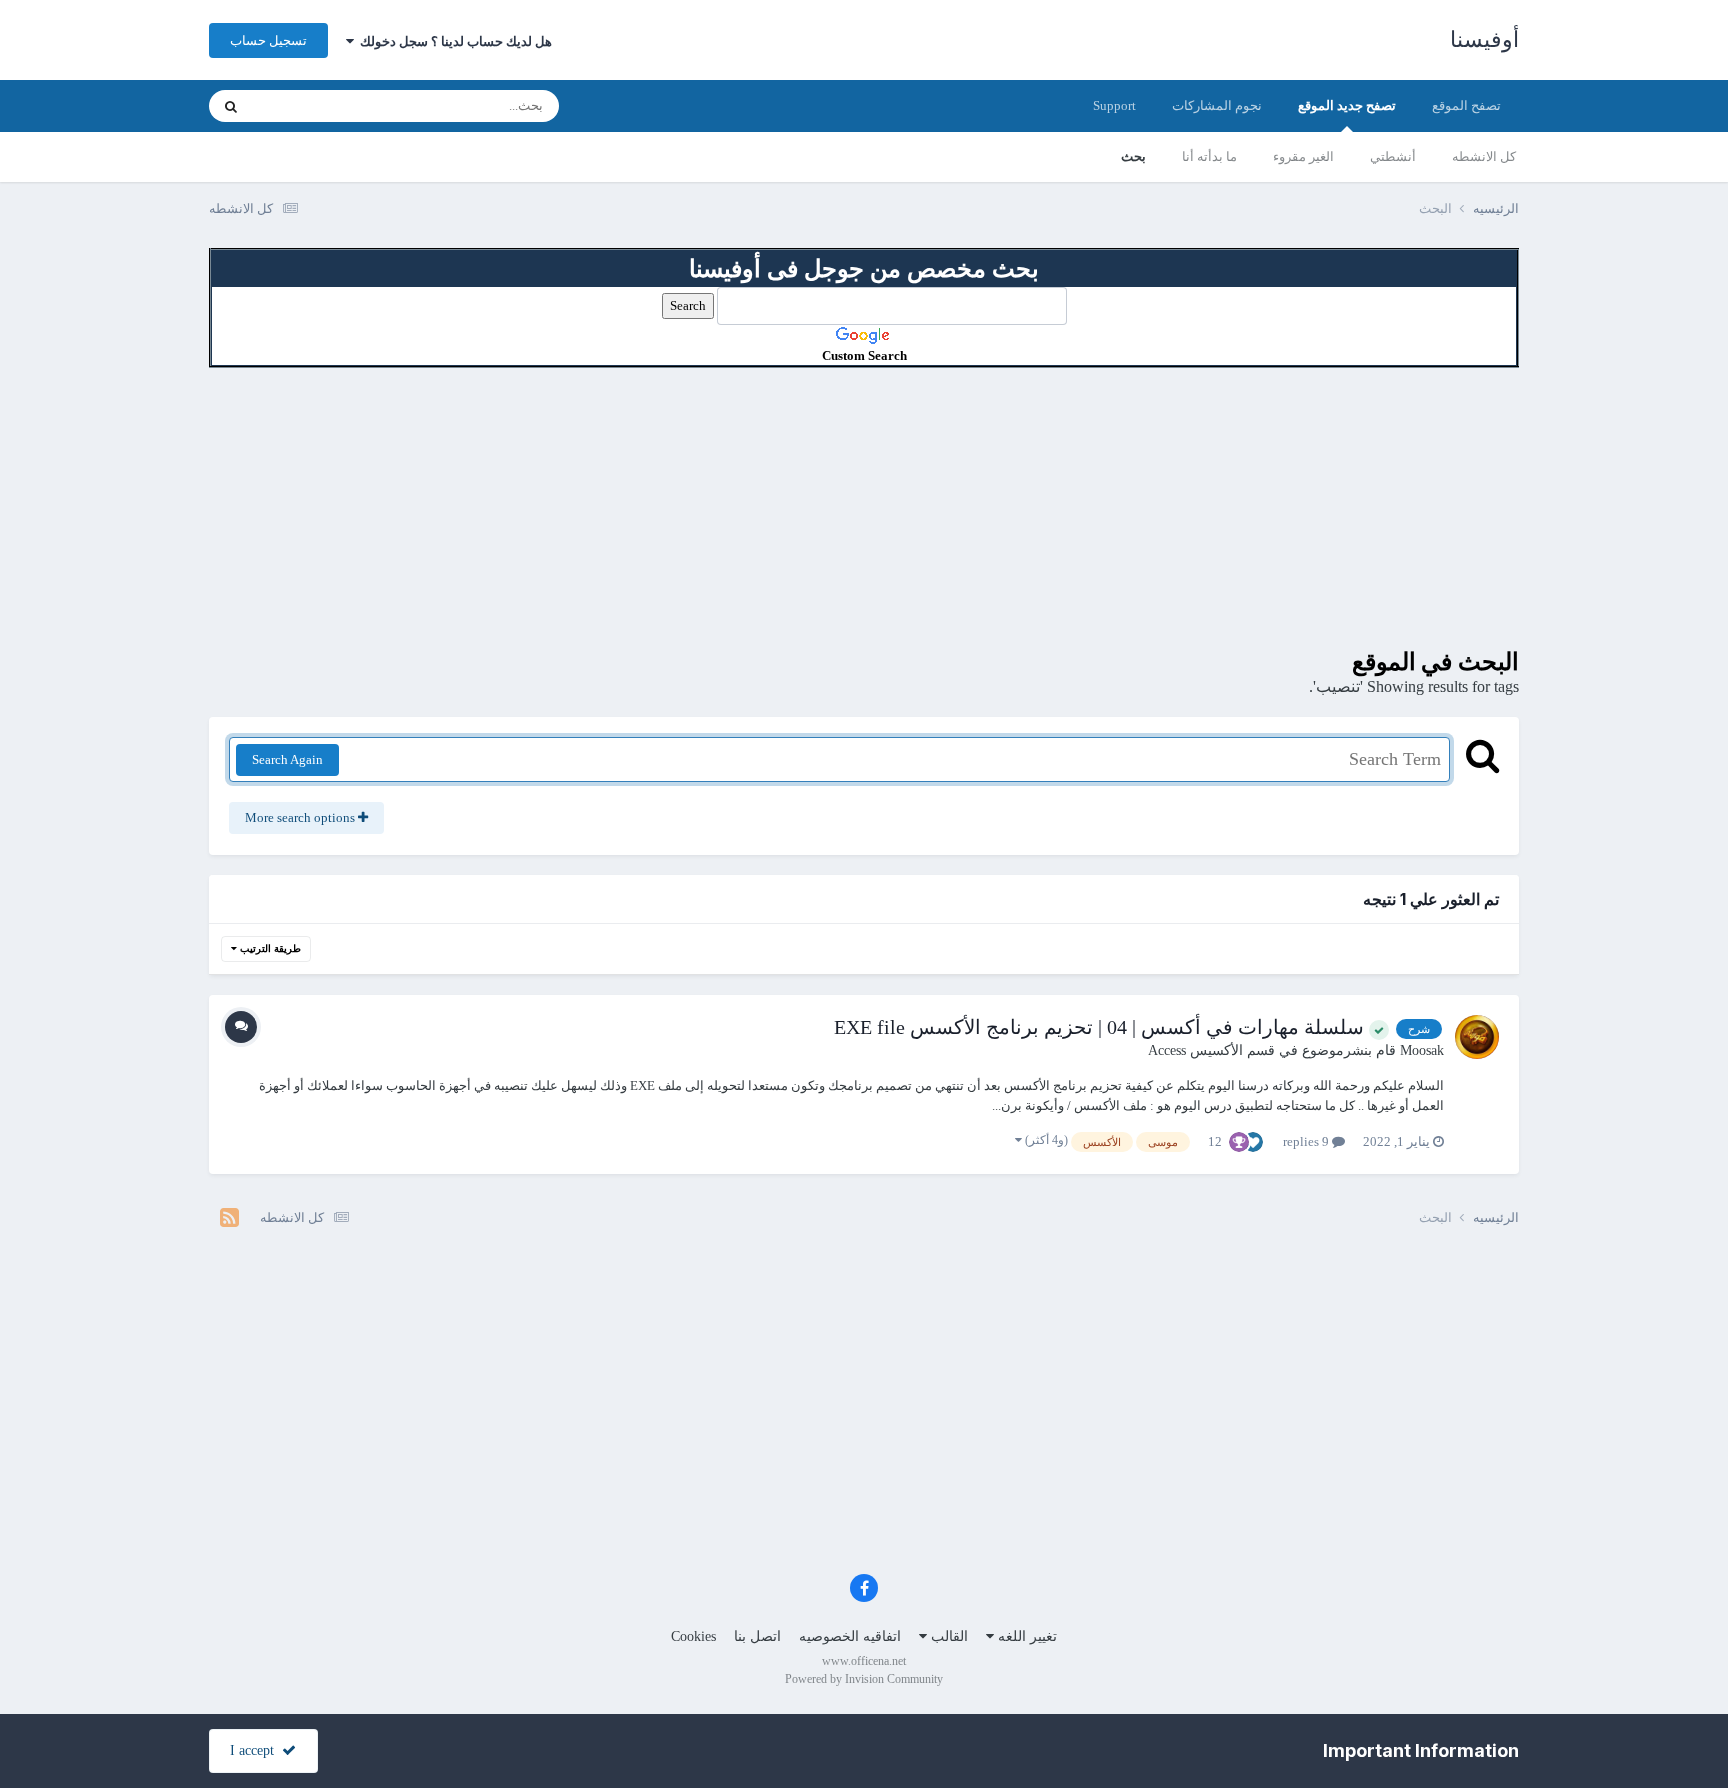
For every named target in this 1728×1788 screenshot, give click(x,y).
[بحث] (231, 106)
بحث (1133, 156)
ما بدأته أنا (1209, 156)
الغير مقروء (1303, 156)
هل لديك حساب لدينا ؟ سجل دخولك (453, 41)
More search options (301, 817)
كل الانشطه (1484, 156)
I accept (256, 1750)
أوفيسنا (1484, 39)
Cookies (693, 1636)
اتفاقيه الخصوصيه (850, 1636)
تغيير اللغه (1025, 1636)
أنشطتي (1393, 156)
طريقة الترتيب (269, 948)
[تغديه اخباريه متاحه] (229, 1218)
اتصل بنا (757, 1636)
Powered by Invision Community (864, 1679)
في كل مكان (311, 106)
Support (1114, 105)
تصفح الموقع (1466, 105)
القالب (947, 1636)
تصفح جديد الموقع (1347, 105)
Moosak (1422, 1050)
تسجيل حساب (268, 40)
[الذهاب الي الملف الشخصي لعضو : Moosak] (1477, 1037)
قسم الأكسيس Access (1211, 1050)
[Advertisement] (864, 508)
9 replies (1307, 1141)
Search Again (287, 759)
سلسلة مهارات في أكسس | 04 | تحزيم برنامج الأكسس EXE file (1101, 1027)
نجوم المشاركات (1217, 105)
